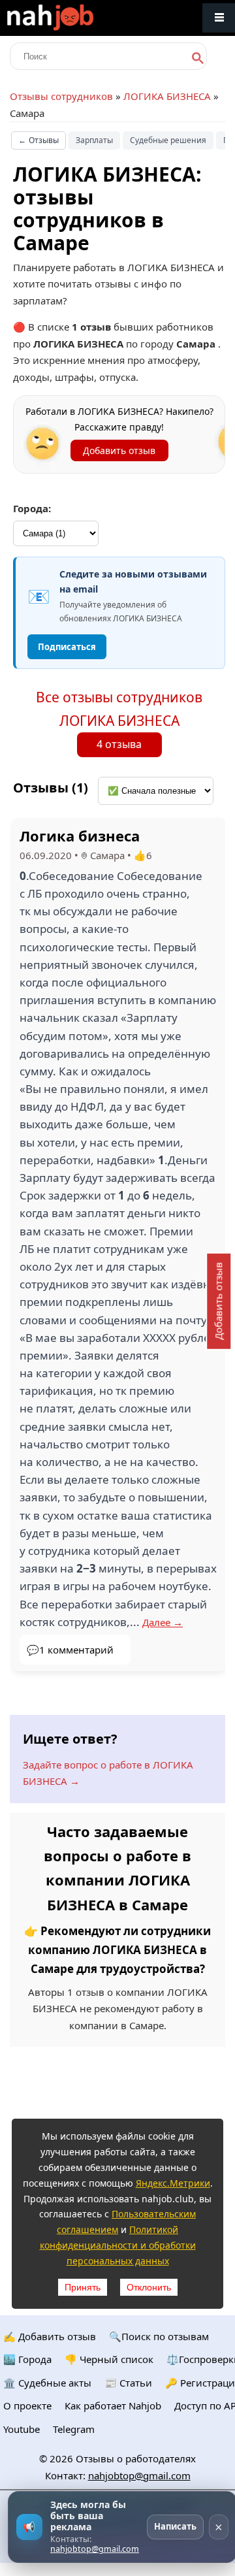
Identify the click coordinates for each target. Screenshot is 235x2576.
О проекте (27, 2405)
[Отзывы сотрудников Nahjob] (78, 18)
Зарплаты (94, 140)
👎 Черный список (109, 2359)
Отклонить (149, 2287)
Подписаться (67, 647)
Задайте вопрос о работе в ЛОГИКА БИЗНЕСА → (108, 1773)
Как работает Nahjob (113, 2405)
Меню (219, 18)
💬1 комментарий (70, 1650)
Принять (83, 2287)
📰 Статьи (128, 2383)
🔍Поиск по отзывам (159, 2336)
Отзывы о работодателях (136, 2458)
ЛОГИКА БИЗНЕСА (167, 96)
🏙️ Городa (27, 2359)
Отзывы (39, 140)
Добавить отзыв (119, 450)
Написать (175, 2526)
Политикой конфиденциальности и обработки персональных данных (118, 2245)
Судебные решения (168, 140)
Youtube (22, 2429)
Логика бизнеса (80, 836)
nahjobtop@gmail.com (139, 2475)
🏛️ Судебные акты (47, 2383)
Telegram (74, 2429)
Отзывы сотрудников (61, 96)
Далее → (163, 1622)
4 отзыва (119, 744)
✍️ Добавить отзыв (50, 2336)
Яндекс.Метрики (173, 2183)
